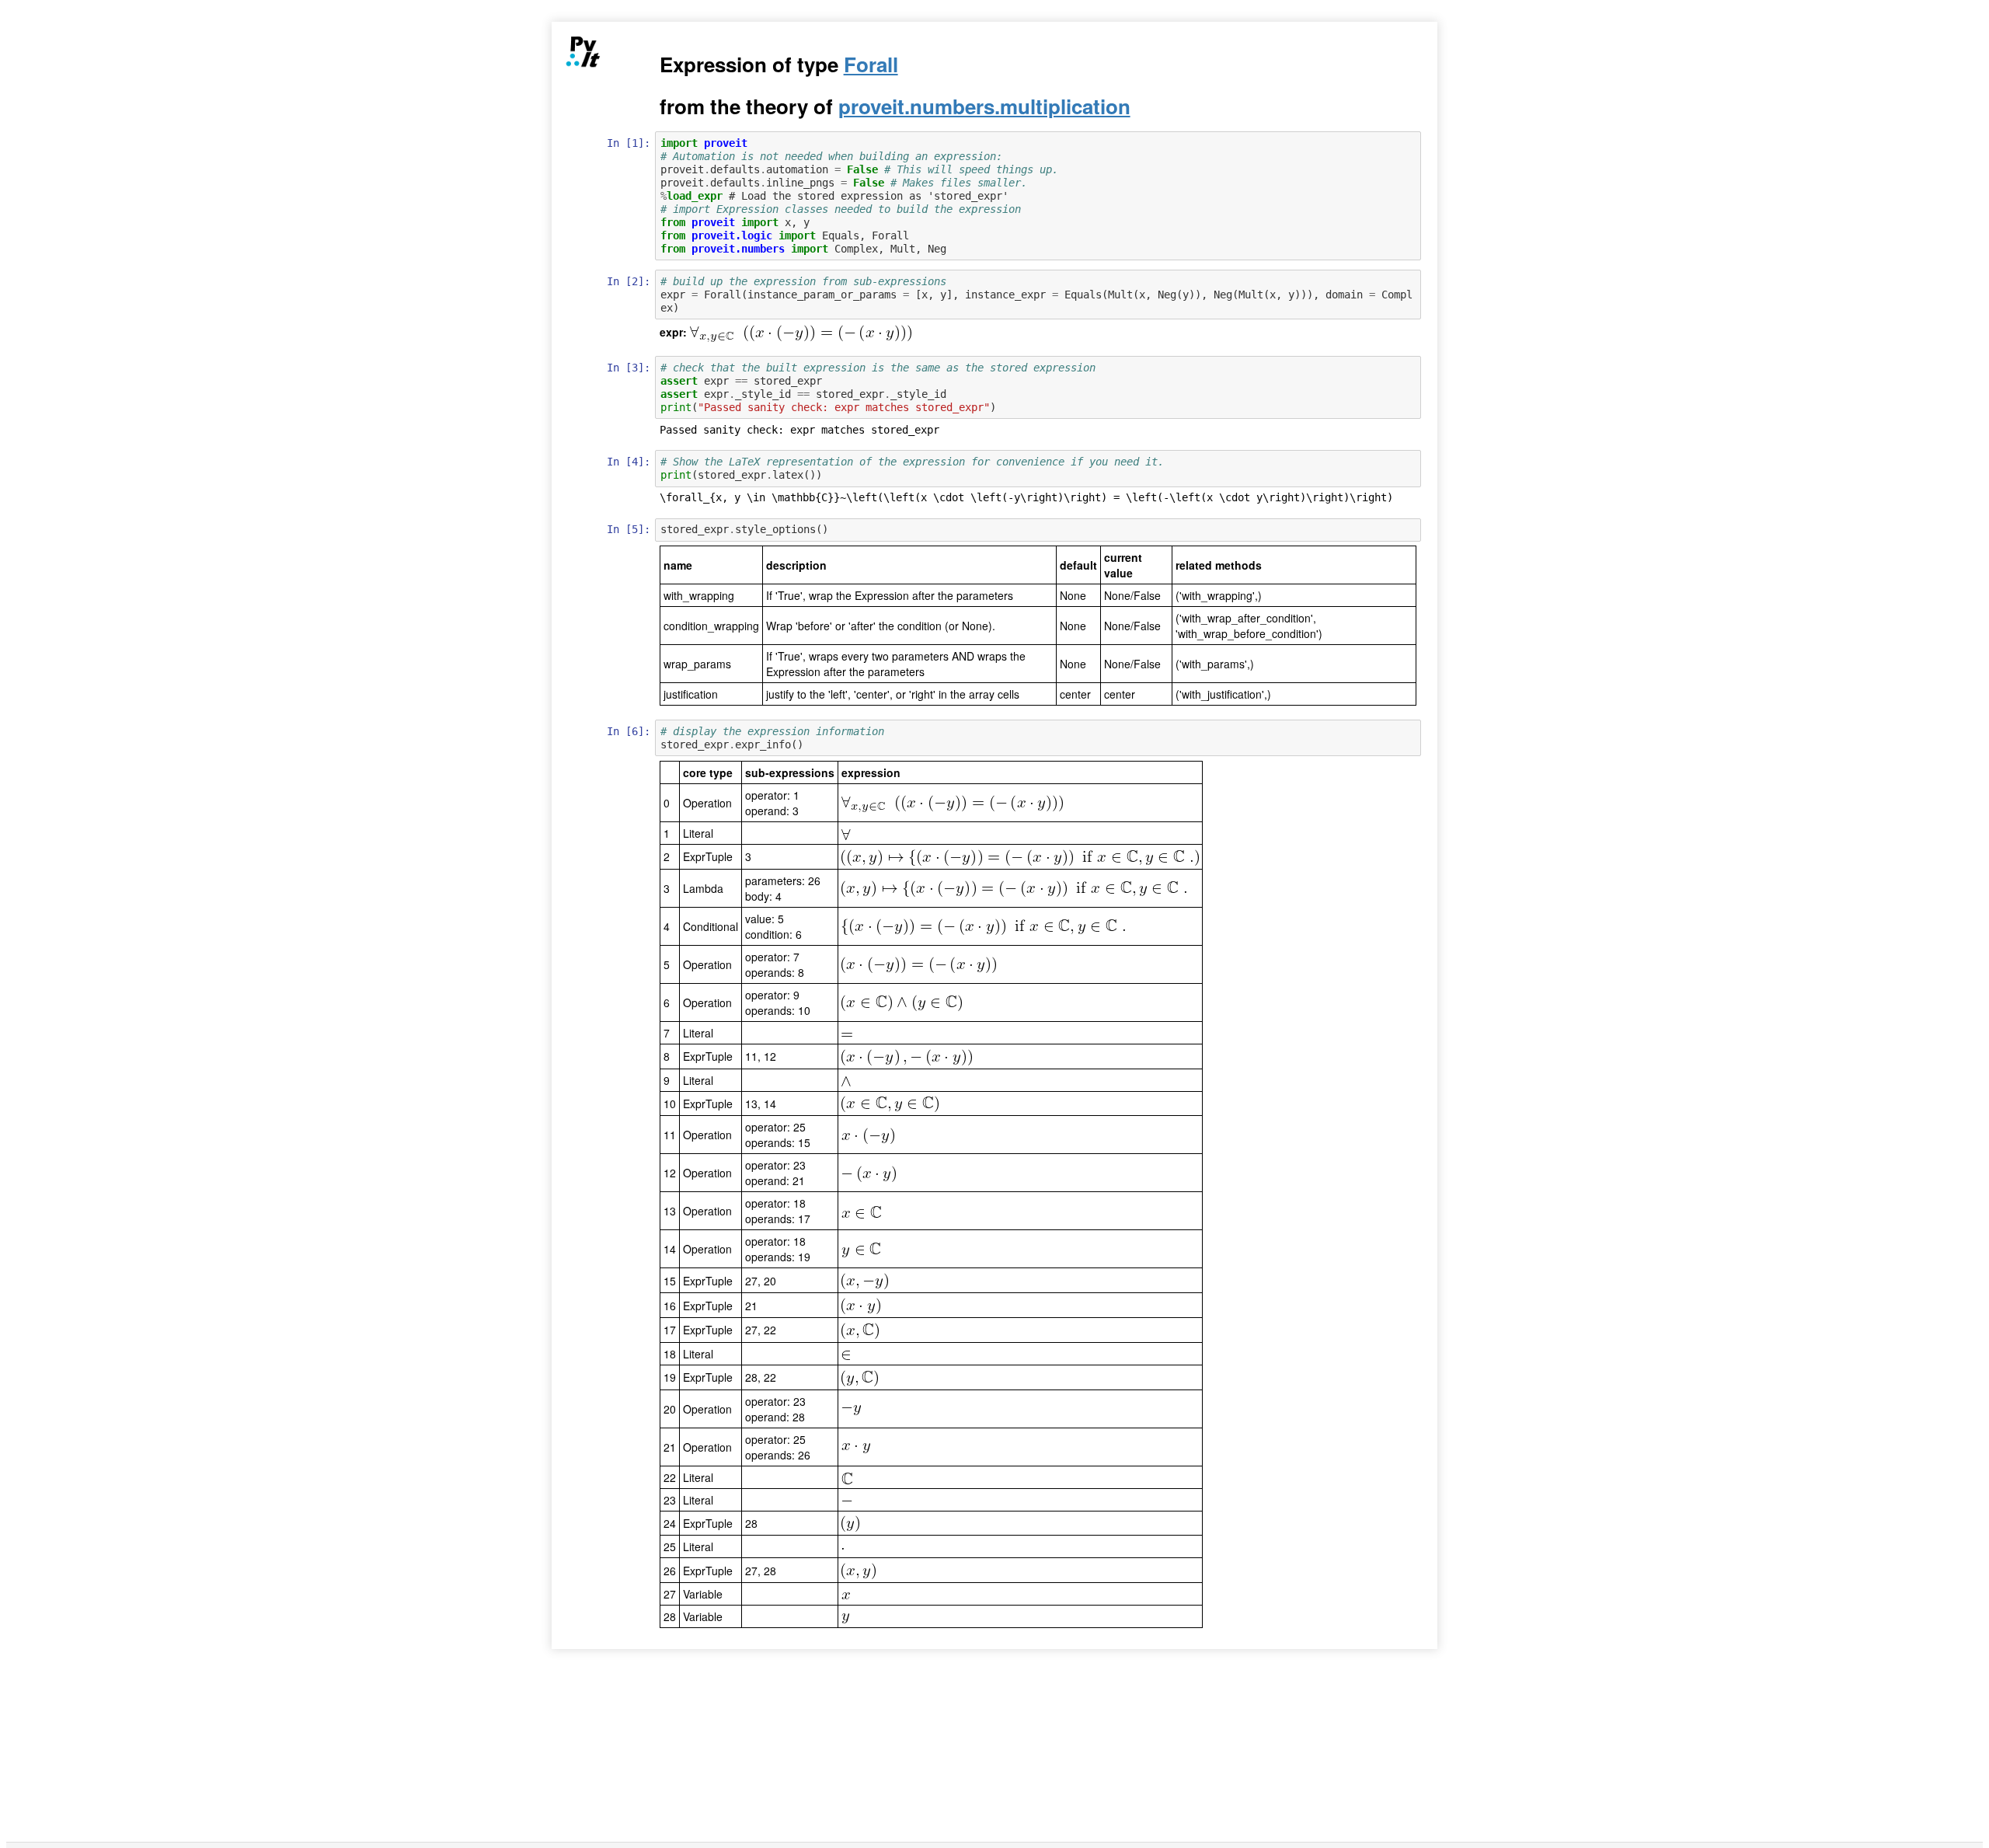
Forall (871, 64)
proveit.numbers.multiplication (984, 106)
